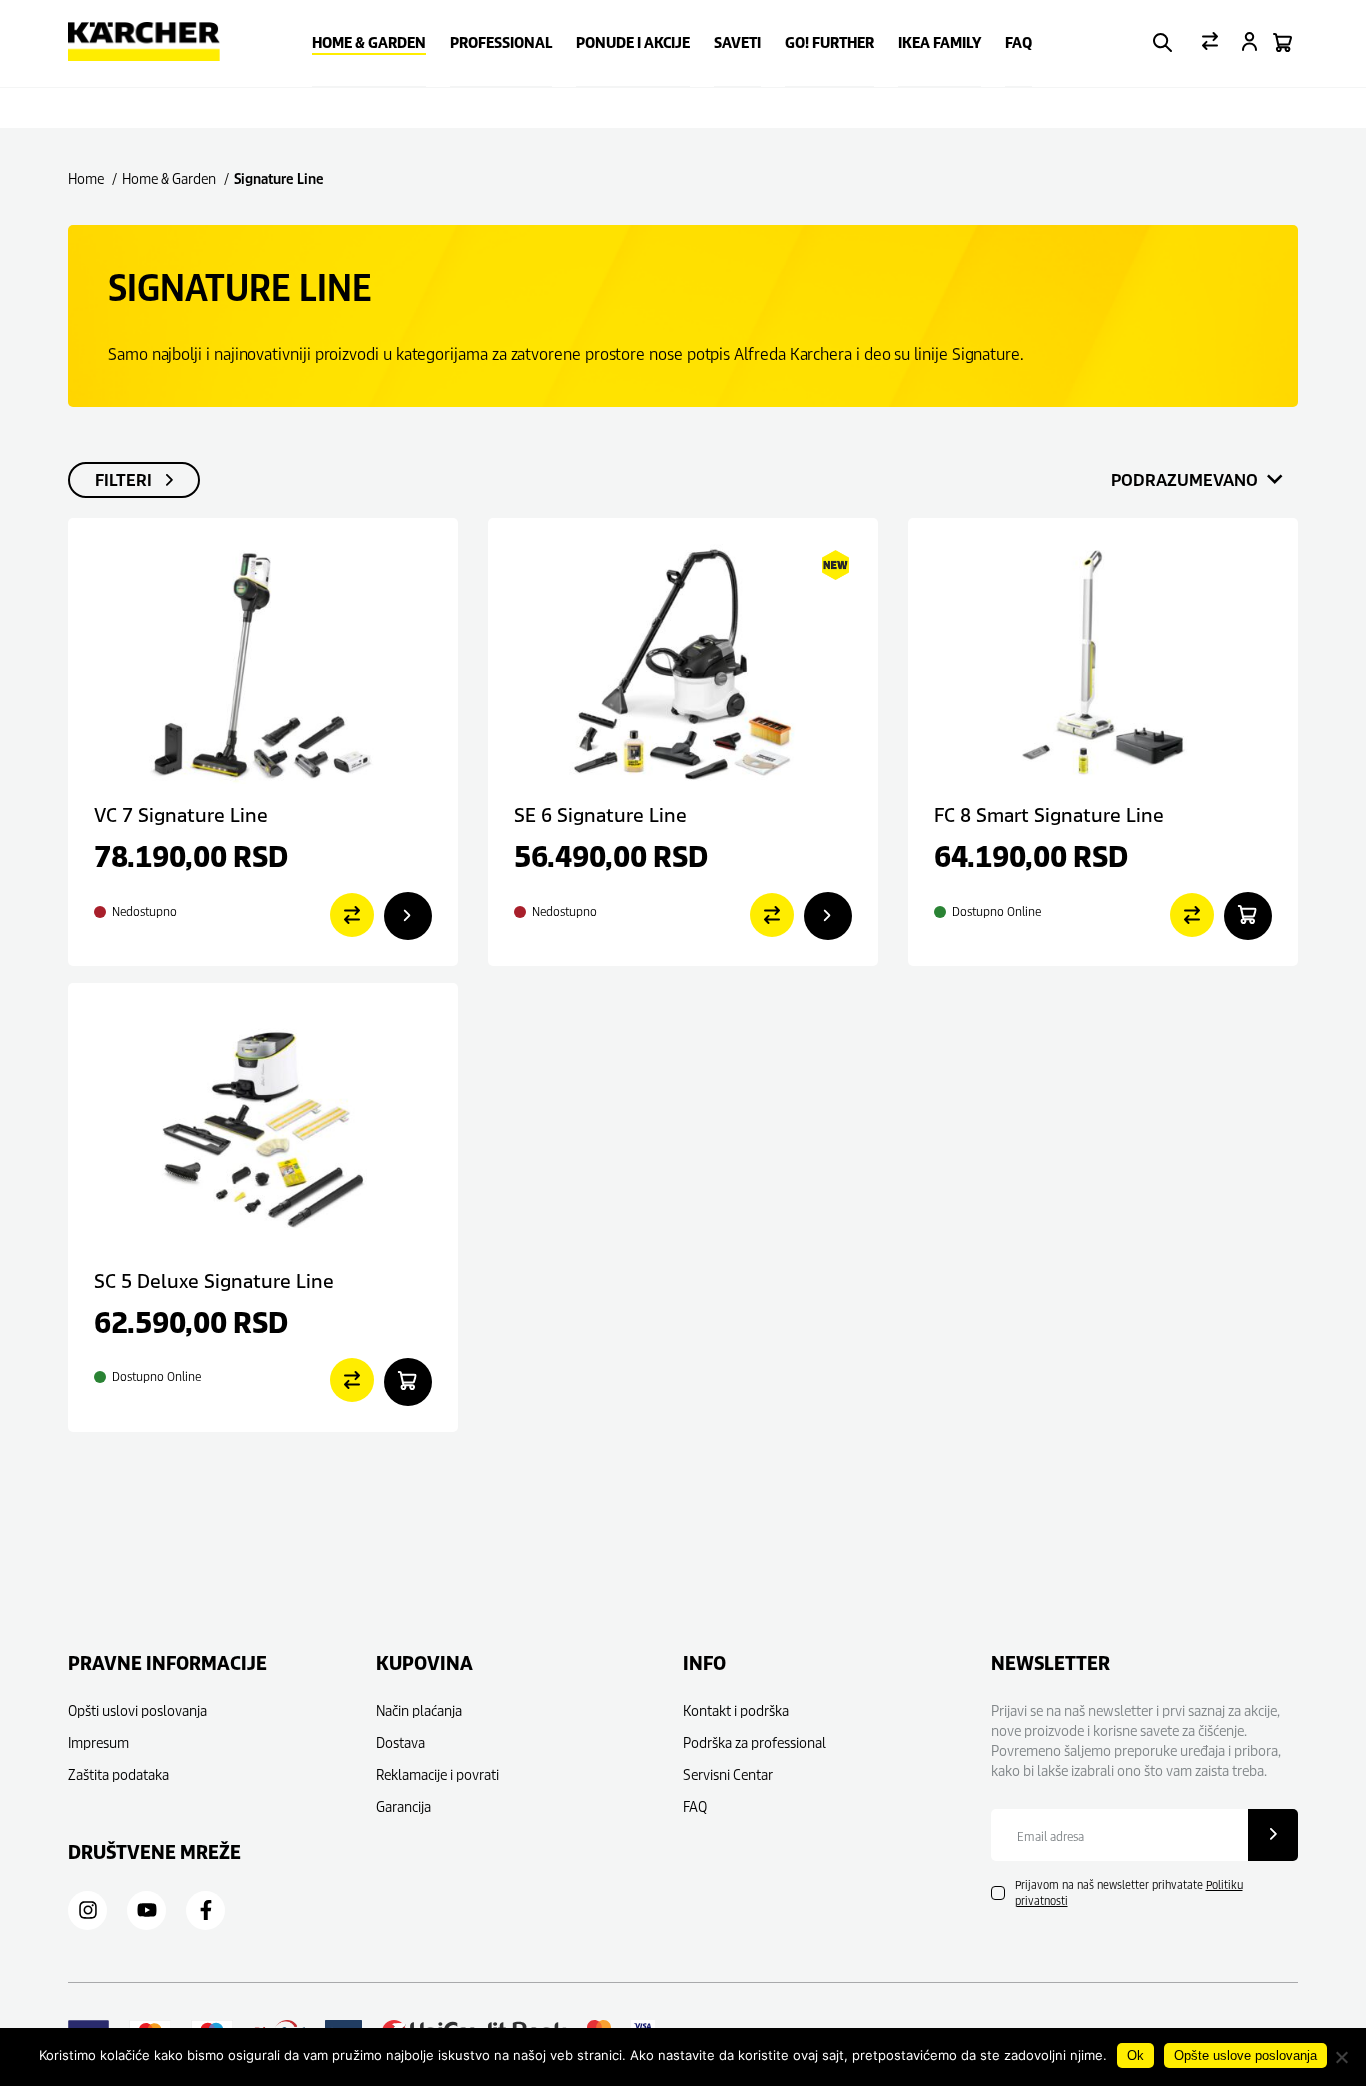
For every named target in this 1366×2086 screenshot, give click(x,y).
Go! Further (829, 43)
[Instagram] (88, 1910)
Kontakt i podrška (736, 1710)
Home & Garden (369, 43)
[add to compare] (352, 916)
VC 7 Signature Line (181, 815)
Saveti (737, 43)
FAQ (1018, 43)
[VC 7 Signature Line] (263, 664)
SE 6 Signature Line (600, 815)
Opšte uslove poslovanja (1245, 2055)
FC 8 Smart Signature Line (1049, 815)
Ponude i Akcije (633, 43)
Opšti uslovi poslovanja (137, 1710)
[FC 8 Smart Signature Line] (1103, 664)
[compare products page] (1210, 43)
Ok (1135, 2055)
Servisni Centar (728, 1774)
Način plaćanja (419, 1710)
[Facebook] (206, 1910)
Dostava (400, 1742)
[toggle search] (1162, 44)
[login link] (1249, 43)
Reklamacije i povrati (437, 1774)
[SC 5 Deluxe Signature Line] (263, 1129)
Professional (501, 43)
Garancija (403, 1806)
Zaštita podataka (118, 1774)
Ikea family (939, 43)
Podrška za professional (754, 1742)
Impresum (98, 1742)
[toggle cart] (1282, 44)
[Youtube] (147, 1910)
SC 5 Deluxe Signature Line (214, 1281)
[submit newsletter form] (1273, 1835)
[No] (1341, 2057)
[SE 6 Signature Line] (683, 664)
